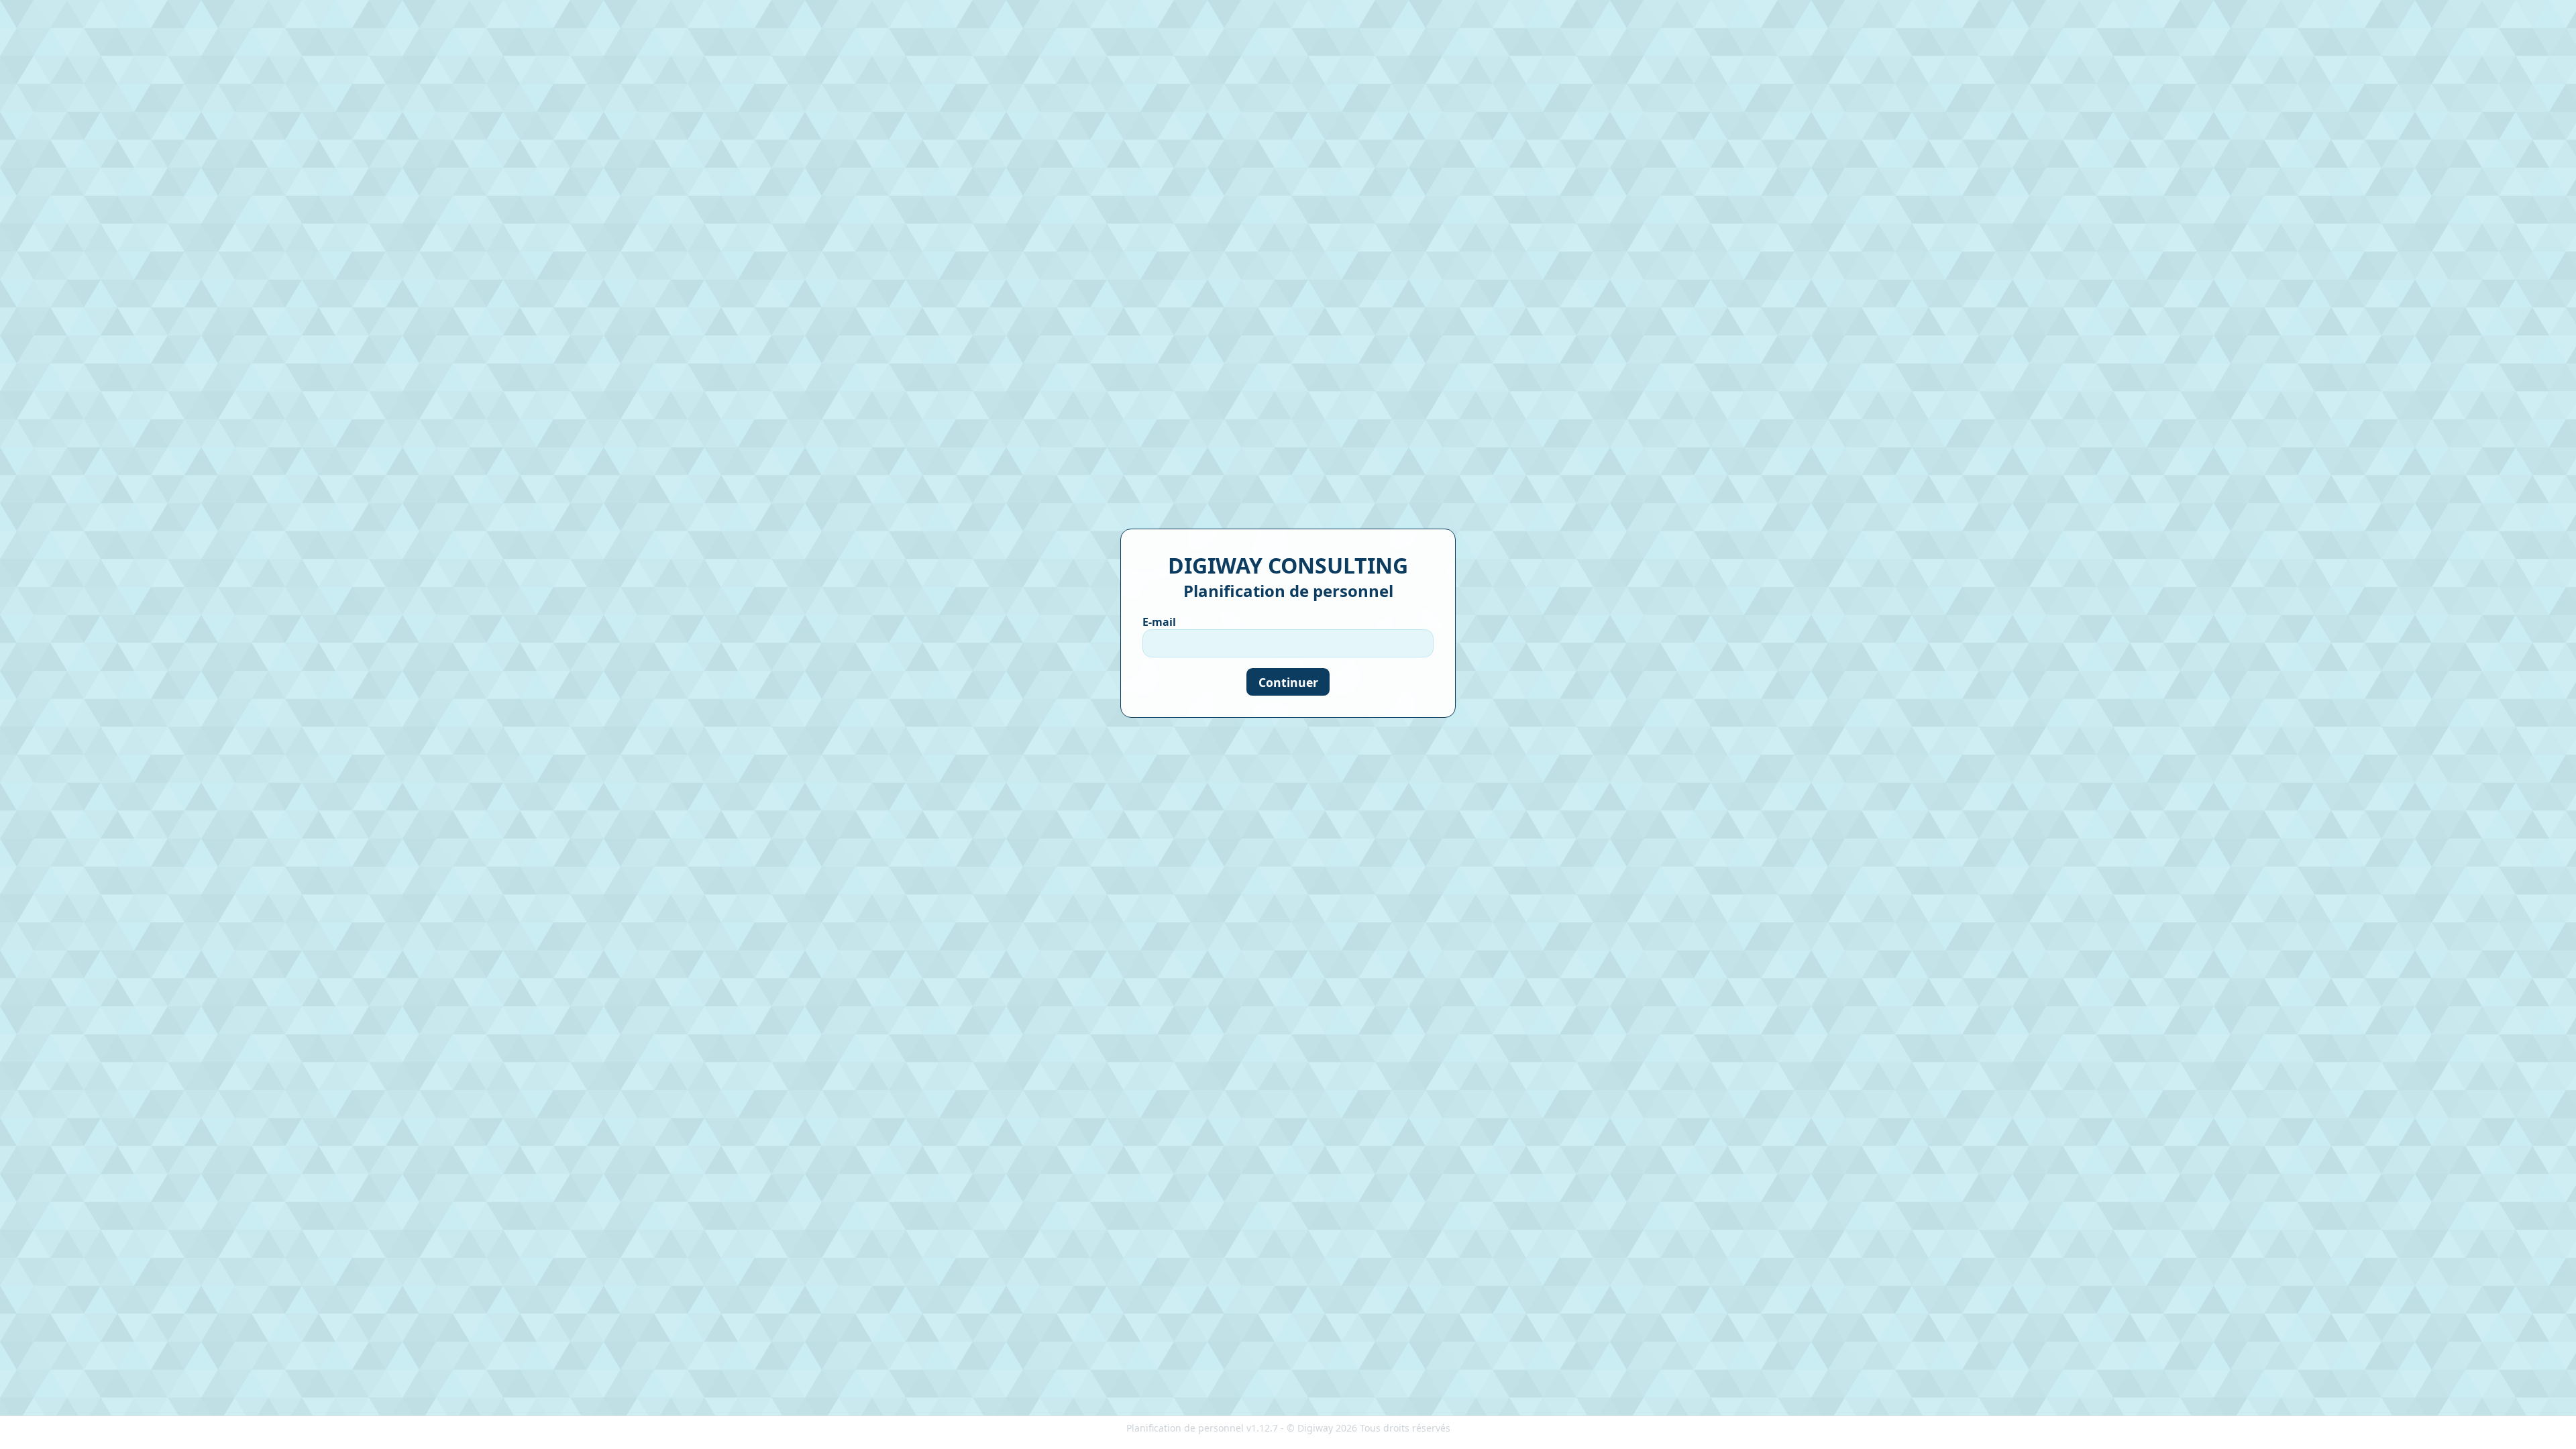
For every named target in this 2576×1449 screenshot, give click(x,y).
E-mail (1159, 622)
